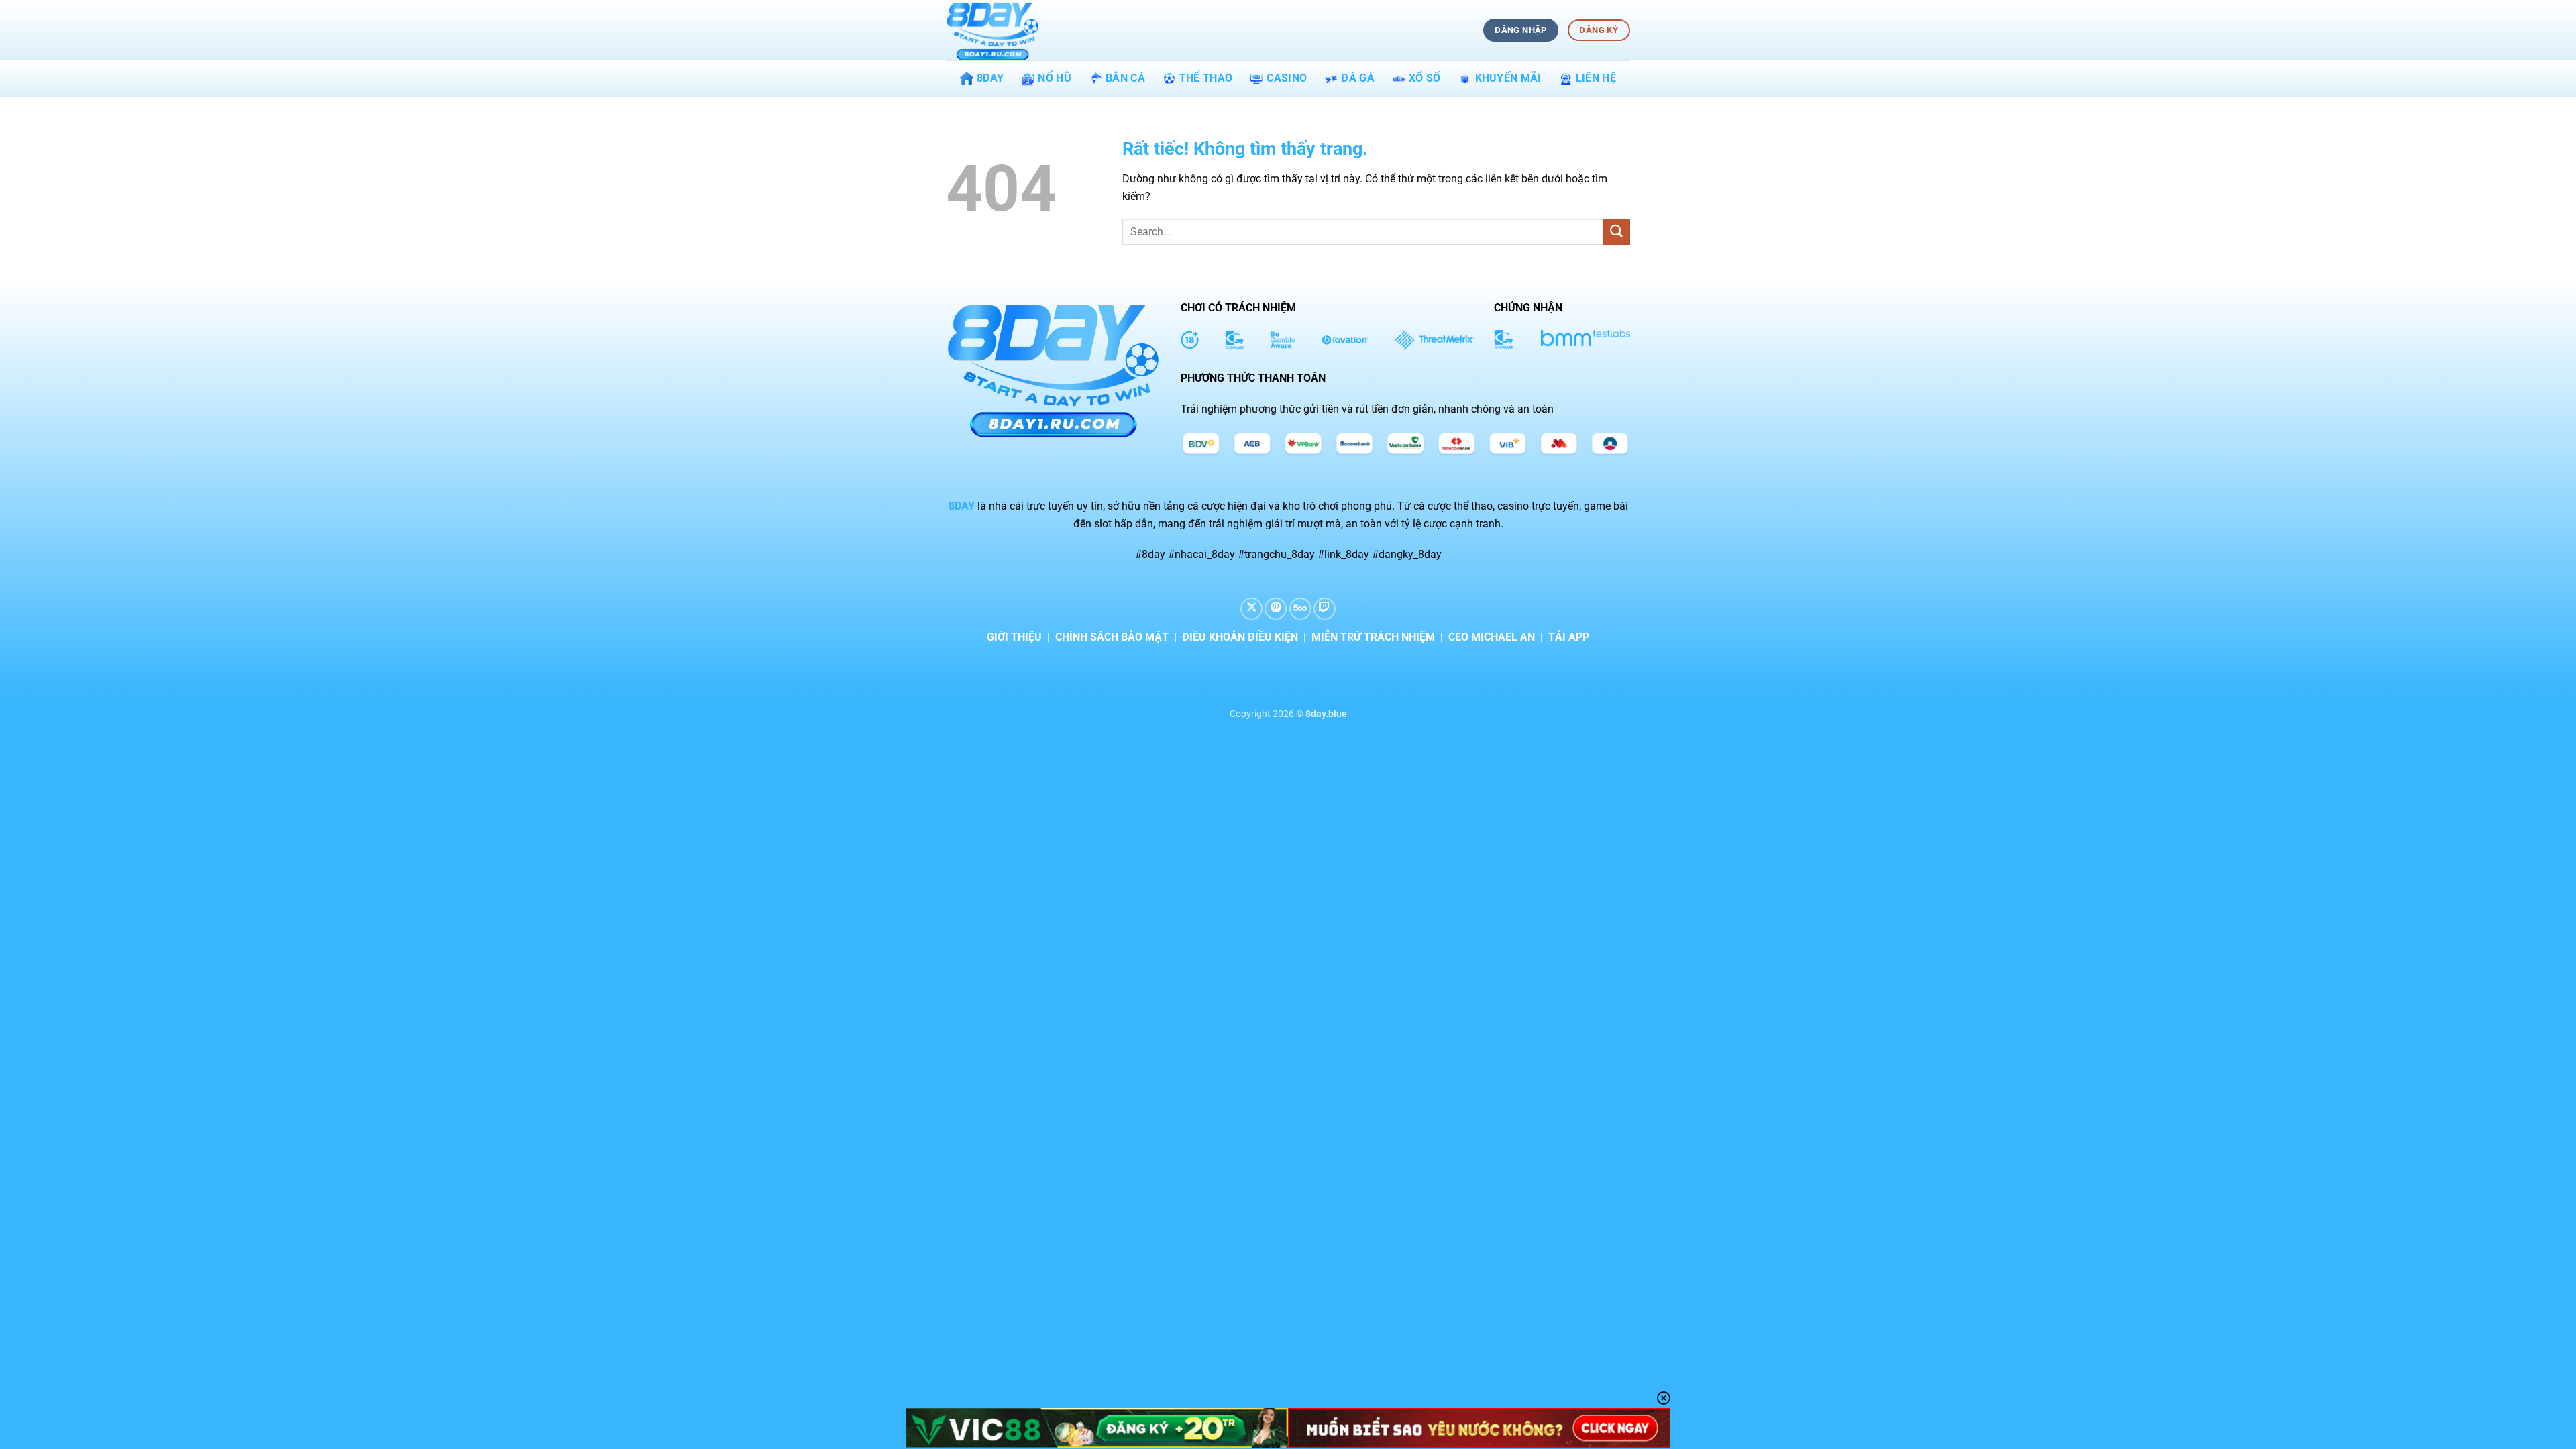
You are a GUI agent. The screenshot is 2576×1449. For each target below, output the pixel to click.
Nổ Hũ (1055, 78)
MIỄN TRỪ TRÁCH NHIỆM (1373, 637)
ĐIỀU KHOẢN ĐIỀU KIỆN (1240, 637)
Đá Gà (1358, 78)
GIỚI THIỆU (1014, 637)
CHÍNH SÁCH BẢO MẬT (1112, 637)
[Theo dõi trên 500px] (1300, 609)
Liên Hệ (1596, 78)
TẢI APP (1569, 637)
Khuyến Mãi (1508, 78)
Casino (1287, 78)
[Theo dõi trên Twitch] (1325, 609)
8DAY (990, 78)
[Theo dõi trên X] (1251, 609)
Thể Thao (1206, 78)
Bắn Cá (1125, 78)
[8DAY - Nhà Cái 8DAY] (1013, 30)
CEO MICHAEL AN (1492, 637)
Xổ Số (1425, 78)
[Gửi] (1617, 232)
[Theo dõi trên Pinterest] (1276, 609)
